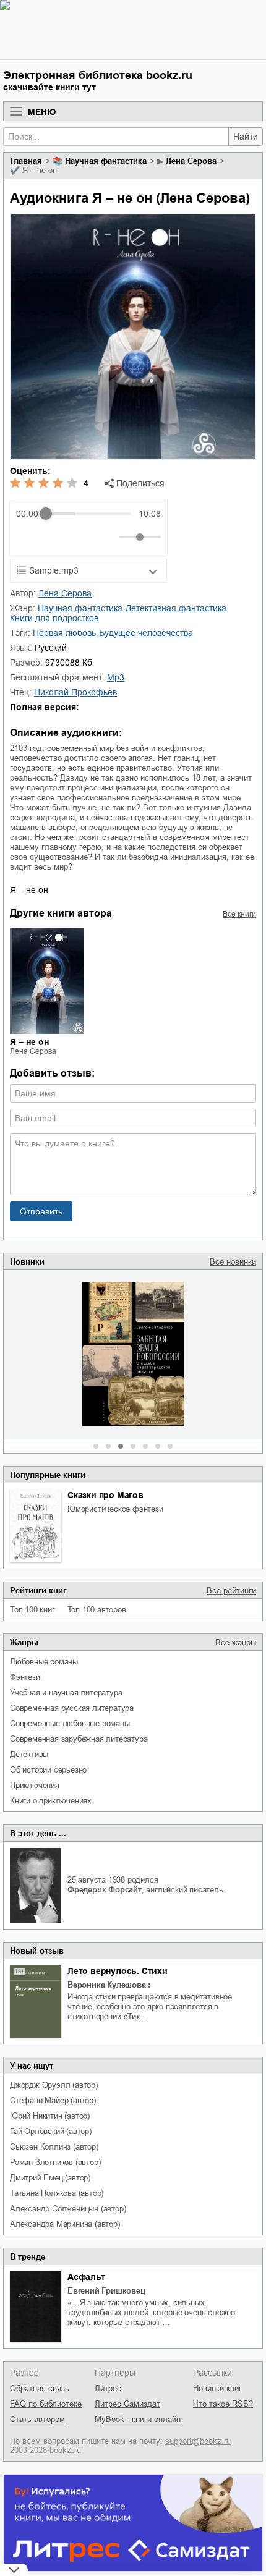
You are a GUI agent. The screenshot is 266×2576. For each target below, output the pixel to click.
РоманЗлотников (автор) (55, 2162)
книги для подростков (54, 618)
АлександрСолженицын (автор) (68, 2209)
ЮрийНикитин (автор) (50, 2116)
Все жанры (236, 1642)
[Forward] (83, 537)
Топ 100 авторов (97, 1610)
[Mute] (107, 537)
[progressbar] (88, 514)
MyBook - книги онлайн (138, 2419)
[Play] (56, 537)
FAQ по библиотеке (46, 2404)
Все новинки (233, 1262)
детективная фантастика (176, 608)
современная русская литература (72, 1708)
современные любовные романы (70, 1723)
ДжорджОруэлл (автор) (54, 2085)
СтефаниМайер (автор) (53, 2100)
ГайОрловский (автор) (51, 2131)
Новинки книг (217, 2388)
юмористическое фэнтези (115, 1509)
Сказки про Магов (105, 1495)
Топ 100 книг (32, 1610)
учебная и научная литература (66, 1693)
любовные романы (44, 1662)
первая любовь (64, 633)
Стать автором (37, 2419)
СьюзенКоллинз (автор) (54, 2147)
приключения (35, 1785)
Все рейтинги (231, 1591)
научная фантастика (106, 161)
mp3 (116, 677)
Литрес (108, 2388)
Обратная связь (40, 2388)
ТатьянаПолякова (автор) (57, 2193)
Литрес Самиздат (127, 2404)
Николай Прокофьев (75, 692)
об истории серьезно (48, 1770)
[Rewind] (29, 537)
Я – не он (29, 890)
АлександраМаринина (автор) (65, 2224)
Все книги (239, 914)
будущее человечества (146, 633)
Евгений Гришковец (106, 2291)
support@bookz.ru (198, 2441)
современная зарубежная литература (79, 1739)
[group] (88, 528)
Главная (26, 161)
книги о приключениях (51, 1801)
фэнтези (25, 1677)
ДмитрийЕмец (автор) (50, 2178)
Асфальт (86, 2277)
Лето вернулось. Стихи (118, 1971)
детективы (29, 1754)
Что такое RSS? (223, 2404)
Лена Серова (191, 161)
